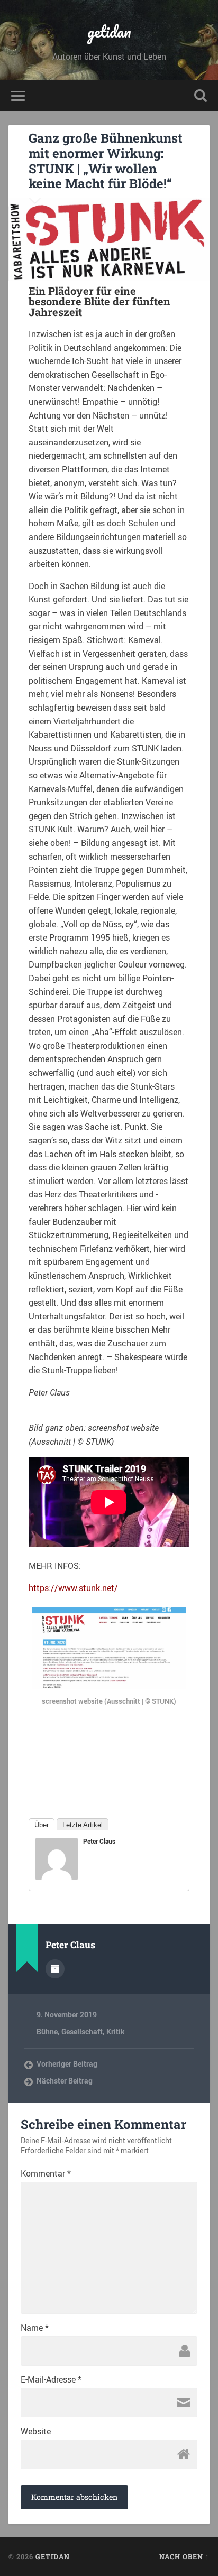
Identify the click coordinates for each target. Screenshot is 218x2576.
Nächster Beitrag (65, 2081)
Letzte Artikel (83, 1825)
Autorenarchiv (55, 1969)
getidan (109, 31)
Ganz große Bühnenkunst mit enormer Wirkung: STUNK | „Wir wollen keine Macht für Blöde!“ (106, 161)
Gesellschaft (82, 2032)
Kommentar (46, 2173)
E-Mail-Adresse (51, 2379)
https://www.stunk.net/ (73, 1588)
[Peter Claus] (57, 1877)
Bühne (47, 2032)
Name (35, 2328)
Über (42, 1825)
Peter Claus (99, 1841)
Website (36, 2431)
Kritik (116, 2032)
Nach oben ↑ (184, 2556)
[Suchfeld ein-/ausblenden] (201, 96)
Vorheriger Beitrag (67, 2064)
